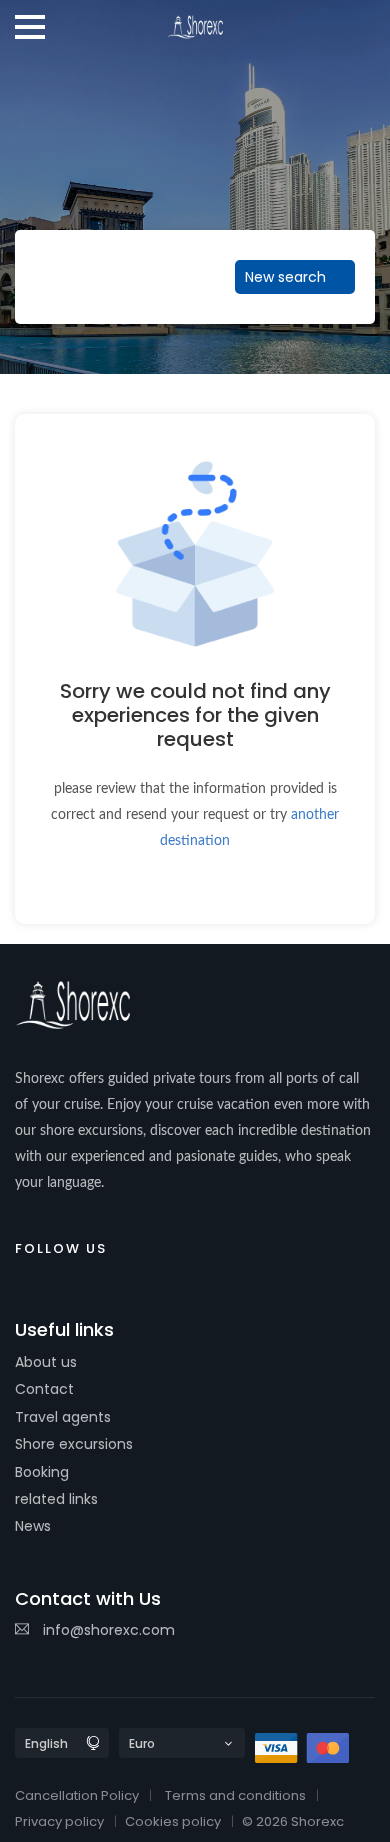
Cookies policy (173, 1821)
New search (287, 277)
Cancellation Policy (77, 1795)
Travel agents (63, 1417)
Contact (44, 1389)
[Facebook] (135, 1245)
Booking (42, 1472)
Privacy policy (59, 1821)
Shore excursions (74, 1444)
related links (56, 1499)
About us (46, 1362)
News (33, 1526)
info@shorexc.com (107, 1630)
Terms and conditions (235, 1795)
